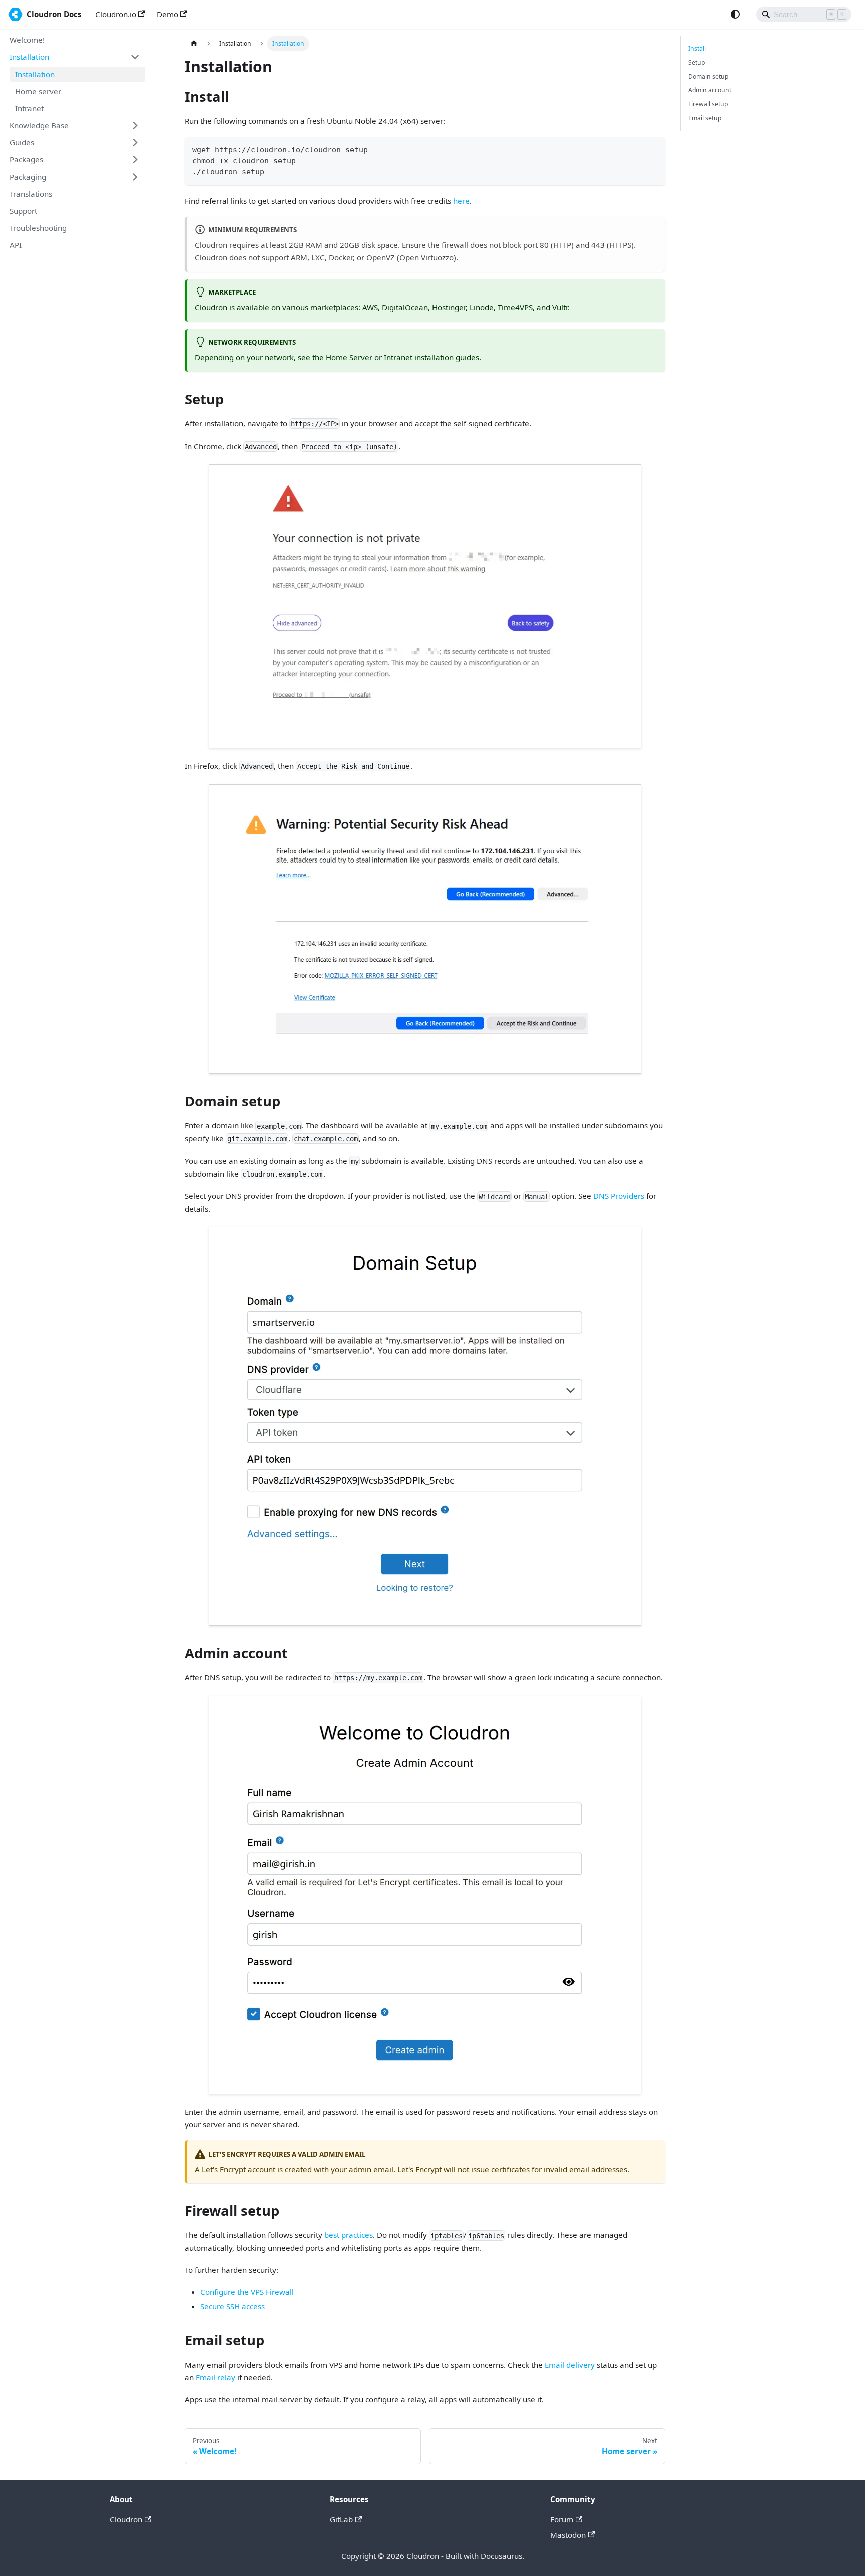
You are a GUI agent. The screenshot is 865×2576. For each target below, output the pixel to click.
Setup (697, 62)
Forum (562, 2519)
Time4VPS (515, 307)
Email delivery (570, 2365)
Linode (482, 307)
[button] (75, 57)
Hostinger (449, 307)
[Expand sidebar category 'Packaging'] (135, 177)
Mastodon (568, 2535)
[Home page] (194, 44)
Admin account (710, 90)
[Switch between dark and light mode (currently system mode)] (735, 14)
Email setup (705, 118)
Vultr (560, 307)
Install (697, 48)
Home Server (349, 357)
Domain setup (708, 76)
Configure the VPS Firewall (247, 2292)
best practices (349, 2235)
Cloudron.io (116, 14)
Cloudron (126, 2519)
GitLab (341, 2519)
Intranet (398, 357)
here (461, 201)
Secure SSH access (233, 2306)
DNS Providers (619, 1196)
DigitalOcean (405, 307)
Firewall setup (708, 104)
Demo (167, 14)
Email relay (215, 2377)
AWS (370, 307)
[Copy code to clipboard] (654, 148)
